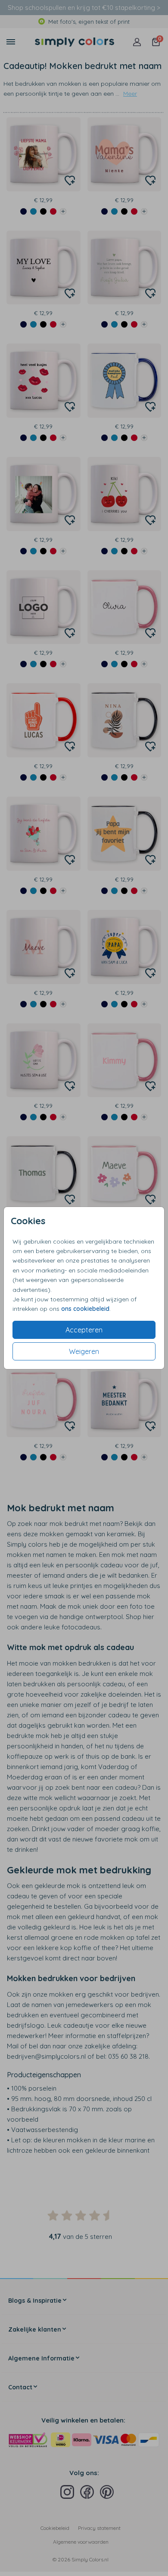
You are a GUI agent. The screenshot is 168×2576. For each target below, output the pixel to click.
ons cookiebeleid (85, 1309)
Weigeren (84, 1351)
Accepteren (84, 1330)
